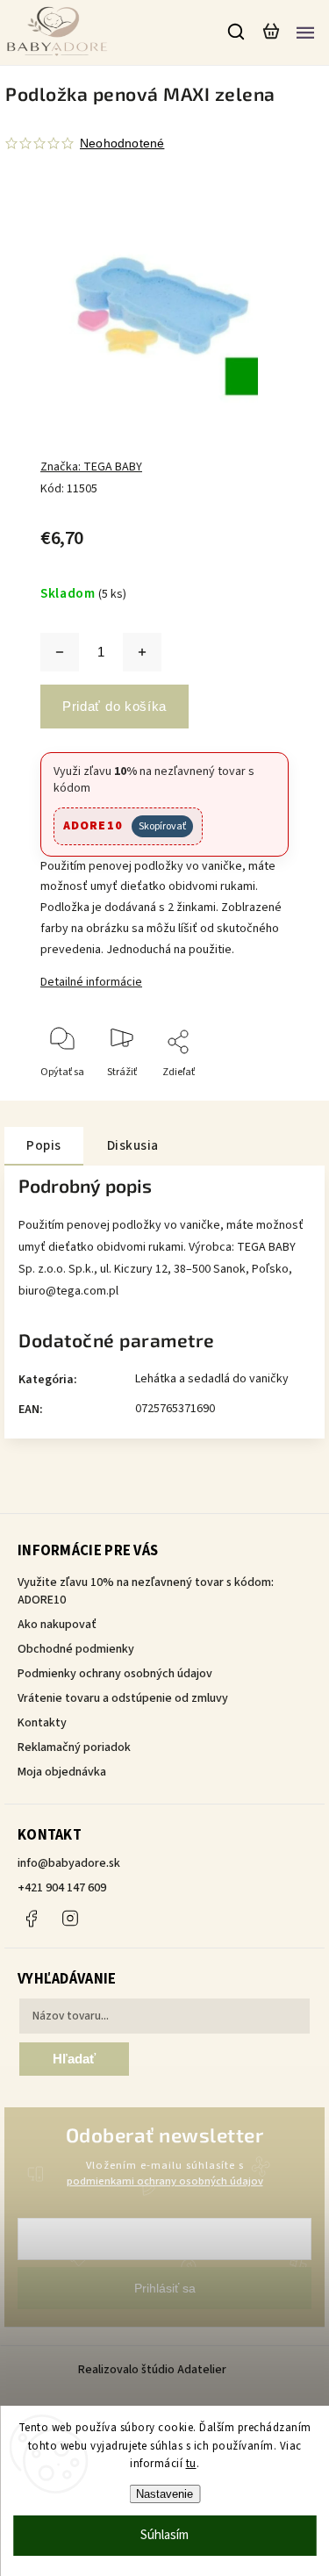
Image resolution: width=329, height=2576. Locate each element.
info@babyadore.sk (69, 1863)
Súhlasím (164, 2535)
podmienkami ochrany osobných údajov (165, 2181)
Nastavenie (164, 2494)
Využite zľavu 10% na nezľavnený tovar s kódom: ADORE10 (146, 1591)
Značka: (91, 467)
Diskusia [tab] (133, 1145)
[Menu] (305, 32)
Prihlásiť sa (165, 2288)
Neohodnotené (122, 143)
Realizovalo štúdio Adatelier (154, 2370)
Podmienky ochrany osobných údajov (115, 1674)
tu (191, 2464)
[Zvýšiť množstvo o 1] (142, 652)
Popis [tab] (44, 1145)
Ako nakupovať (57, 1625)
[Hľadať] (237, 32)
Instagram (70, 1919)
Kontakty (42, 1723)
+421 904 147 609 (62, 1888)
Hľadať (74, 2059)
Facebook (31, 1919)
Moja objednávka (62, 1772)
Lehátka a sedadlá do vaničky (212, 1379)
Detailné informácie (91, 982)
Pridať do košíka (114, 706)
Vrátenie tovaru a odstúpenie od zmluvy (123, 1698)
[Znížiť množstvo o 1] (60, 652)
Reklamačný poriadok (74, 1747)
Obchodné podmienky (76, 1649)
